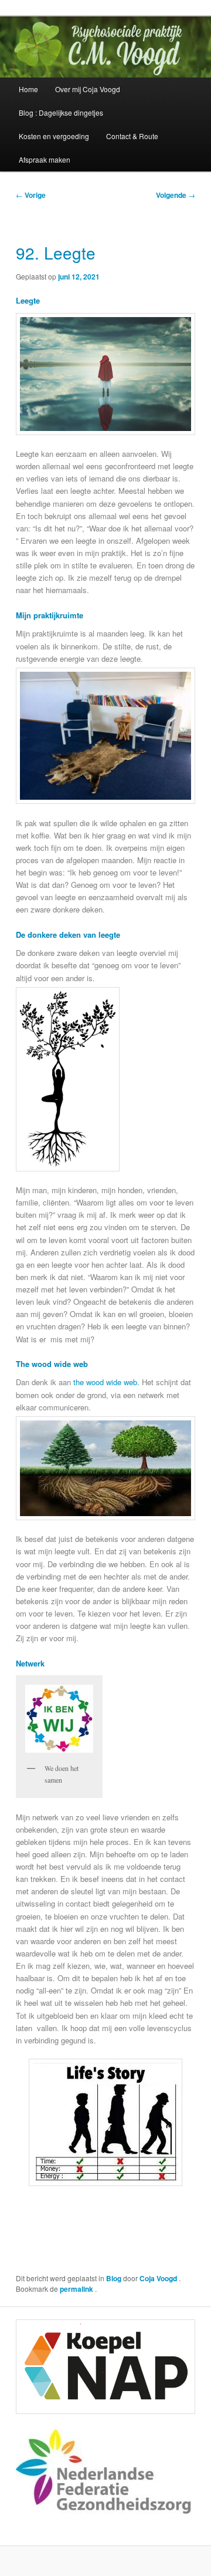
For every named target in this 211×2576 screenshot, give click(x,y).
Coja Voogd (159, 2278)
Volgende (176, 195)
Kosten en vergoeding (54, 136)
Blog (114, 2278)
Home (28, 89)
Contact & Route (132, 136)
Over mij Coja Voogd (88, 89)
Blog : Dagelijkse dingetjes (61, 112)
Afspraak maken (45, 159)
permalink (77, 2289)
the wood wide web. (106, 1382)
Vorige (31, 195)
